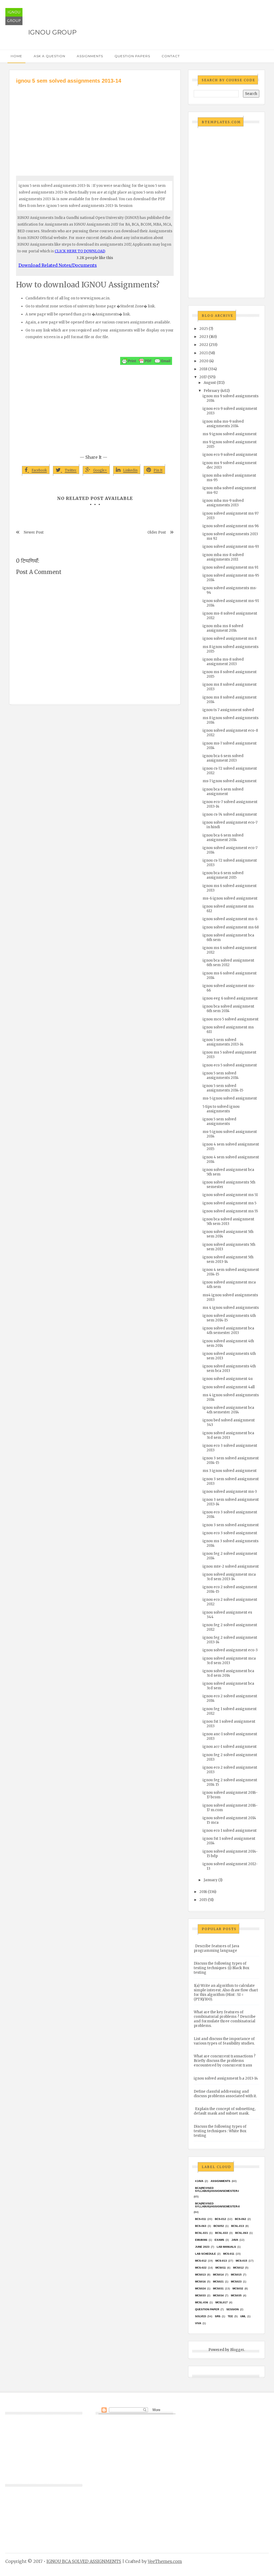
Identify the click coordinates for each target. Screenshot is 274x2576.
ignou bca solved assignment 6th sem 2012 (228, 963)
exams (219, 2240)
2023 (204, 337)
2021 (203, 353)
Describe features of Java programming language (216, 1948)
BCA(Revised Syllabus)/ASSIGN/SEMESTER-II (217, 2205)
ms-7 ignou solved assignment (230, 781)
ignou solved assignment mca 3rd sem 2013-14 (229, 1577)
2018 (203, 369)
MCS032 (238, 2288)
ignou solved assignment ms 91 (230, 567)
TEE (230, 2316)
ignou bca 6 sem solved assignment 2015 (223, 875)
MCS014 (218, 2275)
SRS (218, 2316)
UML (243, 2316)
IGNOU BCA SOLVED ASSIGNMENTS (84, 2561)
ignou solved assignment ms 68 (231, 927)
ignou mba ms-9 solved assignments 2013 (223, 503)
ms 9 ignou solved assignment (230, 434)
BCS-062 (241, 2219)
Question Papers (132, 56)
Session (233, 2309)
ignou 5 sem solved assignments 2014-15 (223, 1088)
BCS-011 (201, 2219)
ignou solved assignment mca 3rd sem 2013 (229, 1661)
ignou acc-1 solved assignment (230, 1747)
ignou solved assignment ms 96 (231, 526)
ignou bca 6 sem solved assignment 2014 (223, 838)
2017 (203, 377)
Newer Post (34, 532)
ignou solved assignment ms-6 (230, 919)
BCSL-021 (201, 2233)
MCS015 (236, 2275)
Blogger (237, 2350)
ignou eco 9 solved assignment (230, 455)
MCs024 (200, 2288)
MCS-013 (221, 2261)
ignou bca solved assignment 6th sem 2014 (228, 1009)
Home (16, 56)
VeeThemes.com (165, 2561)
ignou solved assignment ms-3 (230, 1492)
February (212, 391)
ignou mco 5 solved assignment (231, 1019)
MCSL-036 (202, 2302)
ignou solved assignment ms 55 (230, 1211)
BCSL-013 (238, 2226)
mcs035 (236, 2295)
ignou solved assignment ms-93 (231, 547)
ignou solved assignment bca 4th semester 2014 (228, 1410)
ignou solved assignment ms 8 (230, 639)
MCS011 (221, 2268)
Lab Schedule (205, 2254)
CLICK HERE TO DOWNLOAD (80, 251)
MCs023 (236, 2282)
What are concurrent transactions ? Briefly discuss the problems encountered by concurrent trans (225, 2061)
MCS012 (238, 2268)
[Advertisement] (95, 125)
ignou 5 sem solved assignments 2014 (221, 1075)
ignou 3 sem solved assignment (231, 1525)
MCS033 (200, 2295)
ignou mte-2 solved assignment (231, 1566)
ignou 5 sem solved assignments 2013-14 (223, 1042)
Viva (198, 2323)
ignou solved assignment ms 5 (229, 1203)
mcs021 (218, 2282)
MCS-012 (201, 2261)
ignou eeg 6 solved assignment (230, 998)
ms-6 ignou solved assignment (230, 898)
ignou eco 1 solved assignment (230, 1831)
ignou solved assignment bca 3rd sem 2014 (228, 1673)
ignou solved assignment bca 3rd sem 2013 (228, 1435)
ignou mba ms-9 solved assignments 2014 (223, 424)
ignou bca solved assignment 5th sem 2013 (228, 1221)
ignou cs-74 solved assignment (230, 814)
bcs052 (219, 2226)
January (211, 1880)
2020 (204, 361)
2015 (203, 1900)
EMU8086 (201, 2240)
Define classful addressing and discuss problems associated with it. (225, 2094)
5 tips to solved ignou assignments (221, 1109)
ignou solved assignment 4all (229, 1387)
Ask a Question (50, 56)
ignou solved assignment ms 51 (230, 1195)
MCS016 (200, 2282)
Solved (201, 2316)
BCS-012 (220, 2219)
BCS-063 (201, 2226)
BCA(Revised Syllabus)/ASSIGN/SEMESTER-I (217, 2189)
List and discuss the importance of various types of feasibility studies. (224, 2041)
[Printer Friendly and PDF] (146, 361)
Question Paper (207, 2309)
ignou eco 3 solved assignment (230, 1533)
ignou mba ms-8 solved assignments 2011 (223, 557)
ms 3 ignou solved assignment (230, 1471)
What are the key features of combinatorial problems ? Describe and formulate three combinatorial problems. (225, 2019)
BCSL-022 (222, 2233)
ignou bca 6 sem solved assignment (223, 792)
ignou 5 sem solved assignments (219, 1121)
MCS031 (218, 2288)
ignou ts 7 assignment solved (228, 710)
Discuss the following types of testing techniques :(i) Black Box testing (222, 1968)
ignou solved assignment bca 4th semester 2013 (228, 1331)
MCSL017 (222, 2302)
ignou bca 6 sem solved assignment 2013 (223, 758)
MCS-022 (201, 2268)
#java (199, 2181)
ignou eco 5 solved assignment (230, 1065)
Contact (171, 56)
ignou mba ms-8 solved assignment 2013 (223, 662)
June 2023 (202, 2247)
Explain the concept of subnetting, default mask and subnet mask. (225, 2111)
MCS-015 (241, 2261)
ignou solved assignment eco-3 (230, 1650)
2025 (204, 329)
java (235, 2240)
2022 (204, 345)
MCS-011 (229, 2254)
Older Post (157, 532)
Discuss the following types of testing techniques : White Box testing (220, 2131)
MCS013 (200, 2275)
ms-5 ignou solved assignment (230, 1098)
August (210, 383)
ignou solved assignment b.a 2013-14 (226, 2078)
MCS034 (218, 2295)
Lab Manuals (226, 2247)
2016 (203, 1892)
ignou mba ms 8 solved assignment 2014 (223, 628)
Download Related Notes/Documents (58, 265)
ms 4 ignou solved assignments (231, 1308)
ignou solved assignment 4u (228, 1379)
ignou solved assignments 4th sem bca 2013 (229, 1368)
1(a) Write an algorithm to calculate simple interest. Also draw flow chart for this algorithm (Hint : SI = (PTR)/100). (226, 1992)
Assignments (90, 56)
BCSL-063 (242, 2233)
